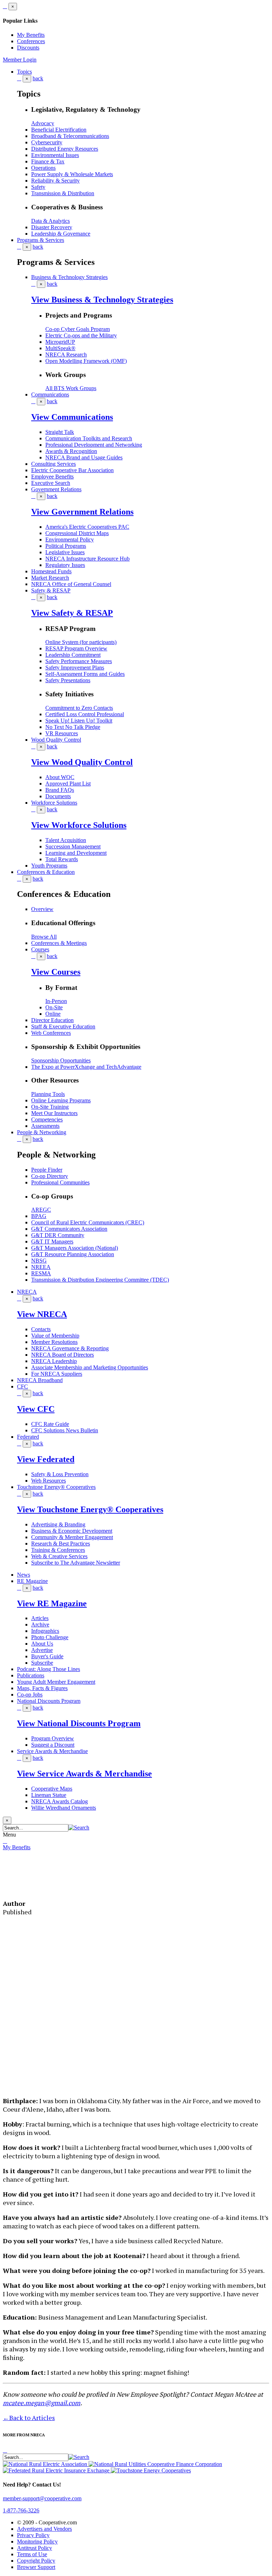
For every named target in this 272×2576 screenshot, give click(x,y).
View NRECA (42, 1314)
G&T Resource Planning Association (73, 1254)
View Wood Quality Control (82, 762)
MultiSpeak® (60, 348)
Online (53, 1014)
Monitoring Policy (37, 2542)
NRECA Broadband (40, 1380)
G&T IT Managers (52, 1241)
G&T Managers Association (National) (75, 1248)
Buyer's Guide (47, 1656)
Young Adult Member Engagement (56, 1682)
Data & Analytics (50, 221)
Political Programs (66, 546)
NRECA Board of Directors (63, 1355)
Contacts (41, 1329)
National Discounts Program (49, 1701)
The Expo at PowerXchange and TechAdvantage (86, 1067)
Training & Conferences (58, 1550)
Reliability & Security (55, 181)
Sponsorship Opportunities (61, 1060)
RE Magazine (32, 1581)
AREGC (41, 1210)
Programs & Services (41, 240)
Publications (31, 1675)
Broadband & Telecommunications (70, 136)
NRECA (27, 1292)
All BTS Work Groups (71, 388)
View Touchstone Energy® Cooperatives (90, 1509)
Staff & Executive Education (63, 1026)
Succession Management (73, 846)
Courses (40, 949)
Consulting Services (53, 464)
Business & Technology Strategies (69, 277)
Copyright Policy (36, 2561)
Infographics (45, 1631)
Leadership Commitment (73, 655)
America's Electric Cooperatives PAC (87, 527)
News (24, 1575)
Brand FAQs (60, 790)
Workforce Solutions (54, 803)
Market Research (50, 578)
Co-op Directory (50, 1176)
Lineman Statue (49, 1795)
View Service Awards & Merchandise (84, 1774)
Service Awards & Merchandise (52, 1751)
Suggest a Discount (53, 1745)
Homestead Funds (51, 571)
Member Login (20, 60)
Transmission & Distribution (63, 193)
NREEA (41, 1267)
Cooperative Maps (52, 1789)
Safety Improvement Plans (75, 668)
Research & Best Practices (61, 1544)
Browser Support (36, 2567)
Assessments (45, 1126)
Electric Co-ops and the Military (81, 335)
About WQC (60, 777)
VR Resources (62, 733)
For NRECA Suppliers (57, 1374)
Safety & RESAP (51, 590)
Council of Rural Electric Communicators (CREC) (88, 1222)
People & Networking (42, 1132)
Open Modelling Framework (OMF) (86, 361)
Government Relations (56, 489)
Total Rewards (62, 859)
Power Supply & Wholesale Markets (72, 174)
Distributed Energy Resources (65, 149)
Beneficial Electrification (59, 130)
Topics (24, 72)
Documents (58, 796)
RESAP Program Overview (76, 648)
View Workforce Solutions (79, 825)
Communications (50, 394)
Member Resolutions (54, 1342)
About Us (42, 1644)
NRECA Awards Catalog (59, 1801)
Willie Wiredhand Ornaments (64, 1808)
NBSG (39, 1261)
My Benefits (31, 35)
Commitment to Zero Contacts (79, 708)
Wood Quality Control (56, 740)
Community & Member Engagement (72, 1537)
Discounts (28, 48)
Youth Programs (49, 866)
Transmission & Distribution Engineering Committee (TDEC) (100, 1280)
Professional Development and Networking (94, 445)
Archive (40, 1624)
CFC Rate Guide (50, 1424)
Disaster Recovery (52, 227)
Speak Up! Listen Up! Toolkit (79, 721)
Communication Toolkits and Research (89, 438)
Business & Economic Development (72, 1531)
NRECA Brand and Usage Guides (84, 457)
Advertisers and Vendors (44, 2529)
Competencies (47, 1119)
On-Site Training (50, 1107)
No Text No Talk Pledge (73, 727)
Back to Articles (29, 2418)
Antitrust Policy (35, 2548)
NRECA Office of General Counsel (71, 584)
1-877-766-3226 (21, 2510)
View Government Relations (82, 512)
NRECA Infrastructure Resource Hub (87, 559)
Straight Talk (60, 432)
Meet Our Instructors (54, 1113)
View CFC (36, 1409)
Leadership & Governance (61, 234)
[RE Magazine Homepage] (30, 1886)
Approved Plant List (68, 784)
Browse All (44, 937)
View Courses (56, 972)
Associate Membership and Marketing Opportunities (90, 1367)
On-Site (54, 1007)
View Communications (72, 417)
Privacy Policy (33, 2535)
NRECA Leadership (54, 1361)
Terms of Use (32, 2554)
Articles (40, 1618)
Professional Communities (60, 1182)
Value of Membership (55, 1336)
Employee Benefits (52, 477)
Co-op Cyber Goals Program (78, 329)
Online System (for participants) (81, 642)
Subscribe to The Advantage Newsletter (76, 1563)
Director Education (52, 1020)
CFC (22, 1386)
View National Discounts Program (79, 1723)
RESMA (41, 1273)
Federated (28, 1437)
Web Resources (49, 1481)
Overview (42, 909)
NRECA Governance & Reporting (70, 1348)
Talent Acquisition (66, 840)
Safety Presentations (68, 680)
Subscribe (42, 1663)
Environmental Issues (55, 155)
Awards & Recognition (71, 451)
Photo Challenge (50, 1637)
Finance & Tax (48, 161)
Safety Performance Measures (79, 661)
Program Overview (53, 1738)
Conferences (31, 41)
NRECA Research (66, 355)
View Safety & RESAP (72, 613)
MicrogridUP (60, 342)
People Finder (47, 1170)
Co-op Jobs (30, 1695)
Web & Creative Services (59, 1556)
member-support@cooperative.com (42, 2498)
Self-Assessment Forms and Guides (85, 674)
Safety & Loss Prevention (60, 1474)
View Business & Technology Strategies (102, 300)
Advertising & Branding (58, 1524)
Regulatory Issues (65, 565)
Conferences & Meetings (59, 943)
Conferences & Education (46, 872)
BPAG (39, 1216)
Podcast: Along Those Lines (49, 1669)
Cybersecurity (47, 142)
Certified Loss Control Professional (85, 714)
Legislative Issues (65, 552)
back (38, 78)
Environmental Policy (70, 539)
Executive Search (51, 483)
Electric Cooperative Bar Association (72, 470)
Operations (43, 168)
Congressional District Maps (77, 533)
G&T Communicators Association (69, 1229)
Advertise (42, 1650)
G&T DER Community (58, 1235)
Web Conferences (51, 1033)
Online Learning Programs (61, 1100)
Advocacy (43, 123)
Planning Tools (48, 1094)
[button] (79, 1827)
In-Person (56, 1001)
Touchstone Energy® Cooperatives (56, 1487)
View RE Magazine (52, 1603)
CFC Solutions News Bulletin (65, 1430)
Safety (38, 187)
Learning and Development (76, 853)
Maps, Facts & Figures (42, 1688)
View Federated (46, 1459)
